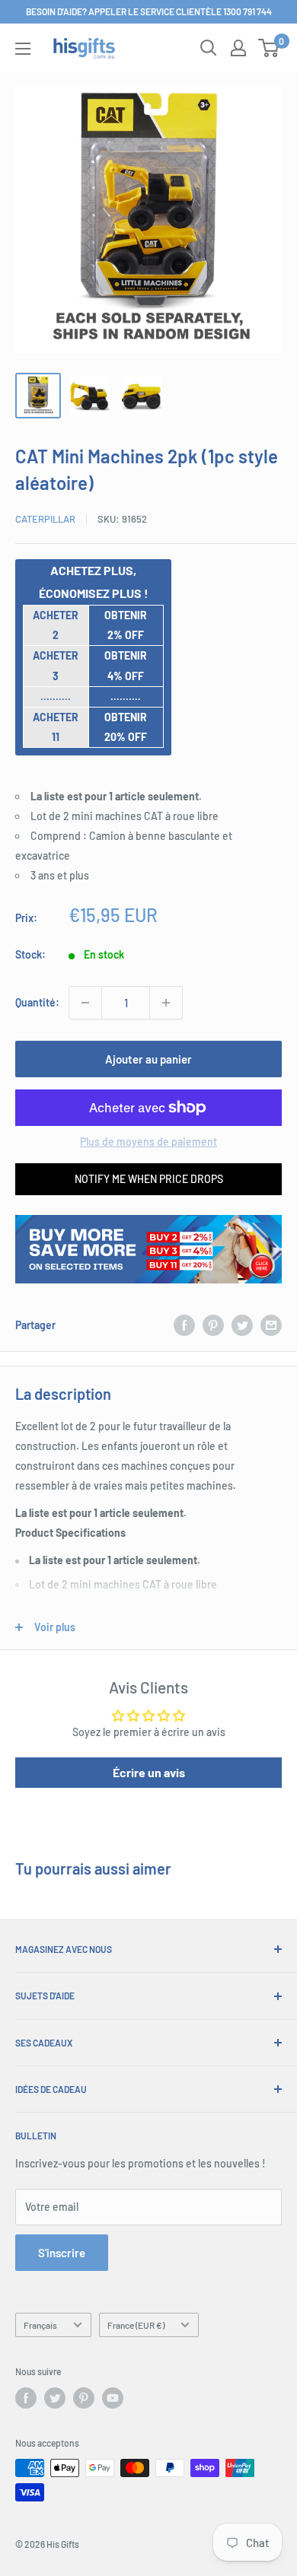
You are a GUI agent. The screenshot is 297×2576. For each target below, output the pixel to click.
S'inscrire (62, 2253)
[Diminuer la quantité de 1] (85, 1003)
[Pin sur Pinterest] (213, 1325)
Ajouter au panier (148, 1059)
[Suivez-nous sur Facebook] (26, 2398)
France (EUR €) (136, 2325)
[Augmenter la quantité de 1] (166, 1003)
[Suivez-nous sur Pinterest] (84, 2398)
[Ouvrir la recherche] (209, 48)
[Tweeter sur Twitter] (242, 1325)
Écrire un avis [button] (149, 1772)
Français (40, 2325)
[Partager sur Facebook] (184, 1325)
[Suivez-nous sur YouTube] (113, 2398)
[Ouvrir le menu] (23, 49)
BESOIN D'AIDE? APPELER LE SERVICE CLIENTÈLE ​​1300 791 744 (149, 11)
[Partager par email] (271, 1325)
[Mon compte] (238, 48)
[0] (269, 48)
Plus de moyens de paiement (148, 1142)
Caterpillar (45, 519)
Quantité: (37, 1002)
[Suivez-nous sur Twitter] (55, 2398)
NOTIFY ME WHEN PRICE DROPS (149, 1179)
